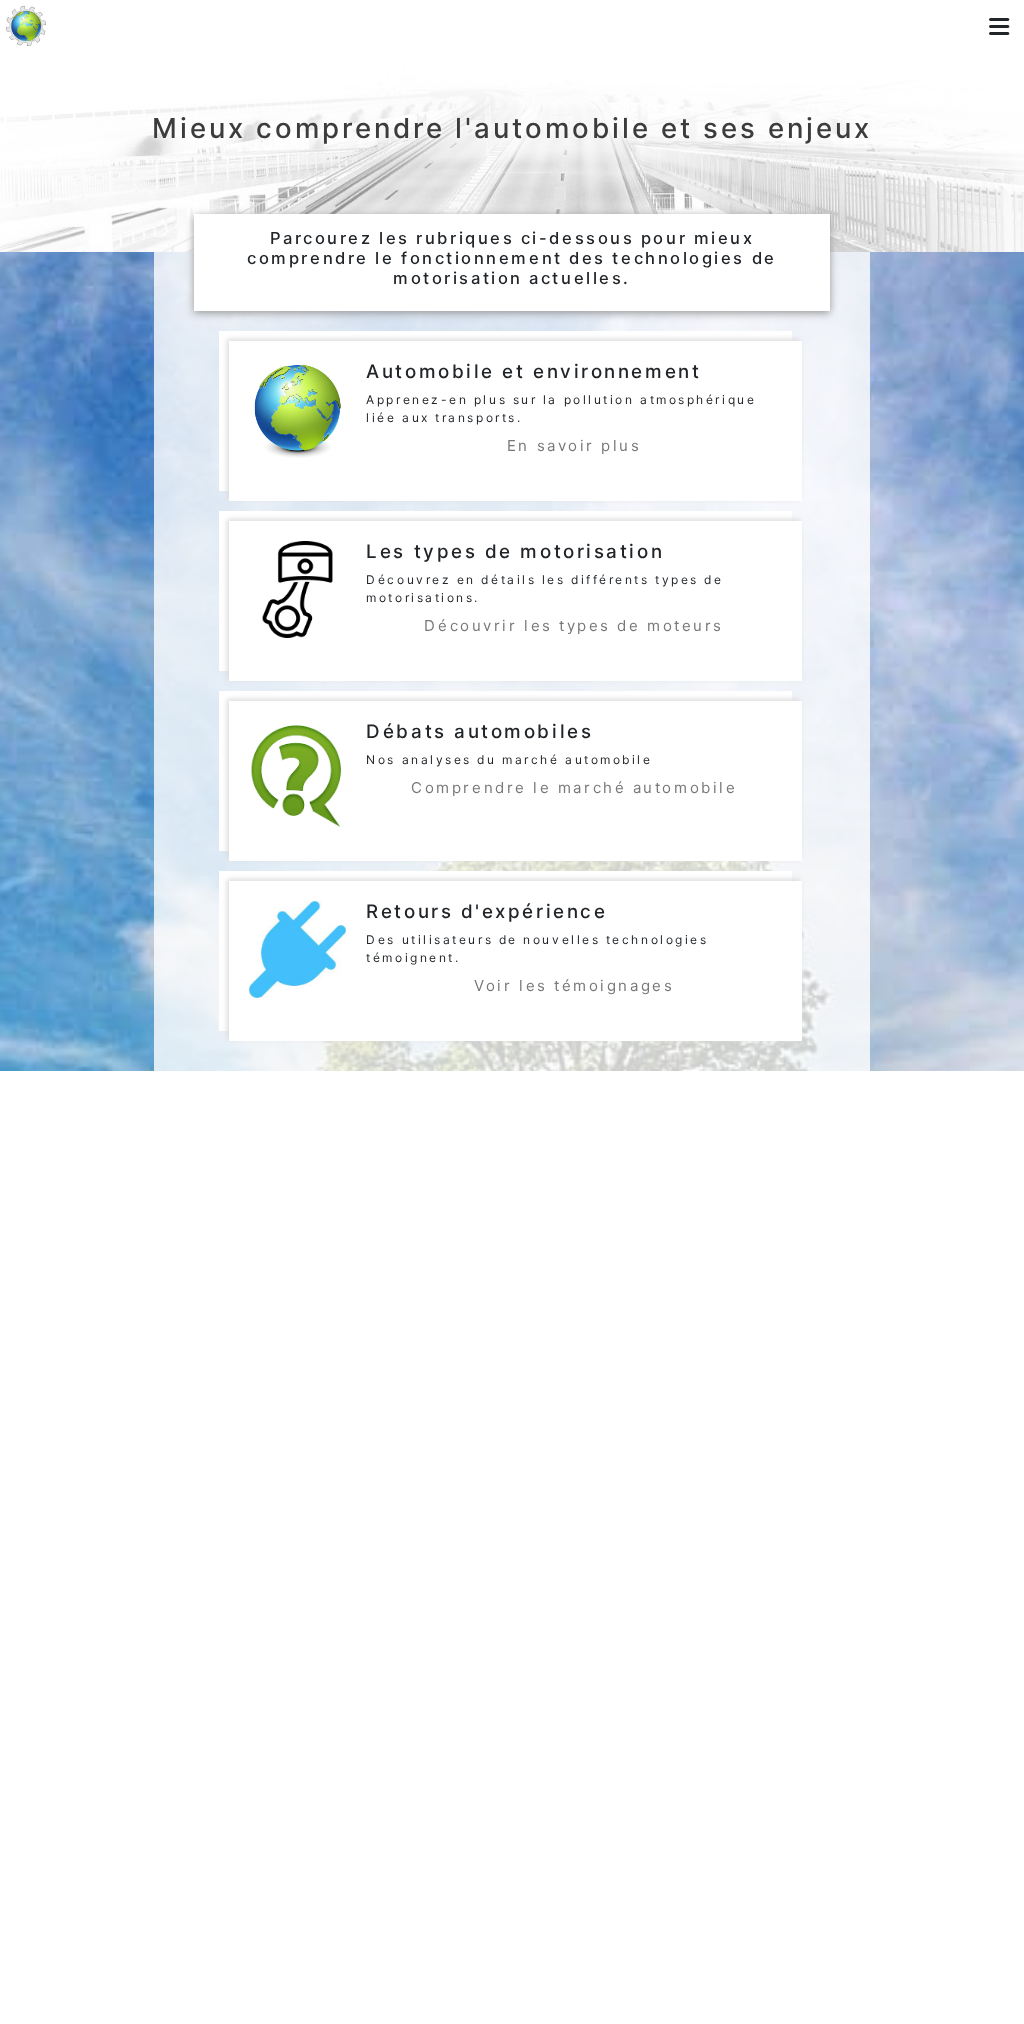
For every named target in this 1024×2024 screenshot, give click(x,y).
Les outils (458, 22)
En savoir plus (574, 445)
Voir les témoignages (574, 985)
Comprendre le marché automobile (574, 787)
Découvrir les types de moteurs (574, 625)
